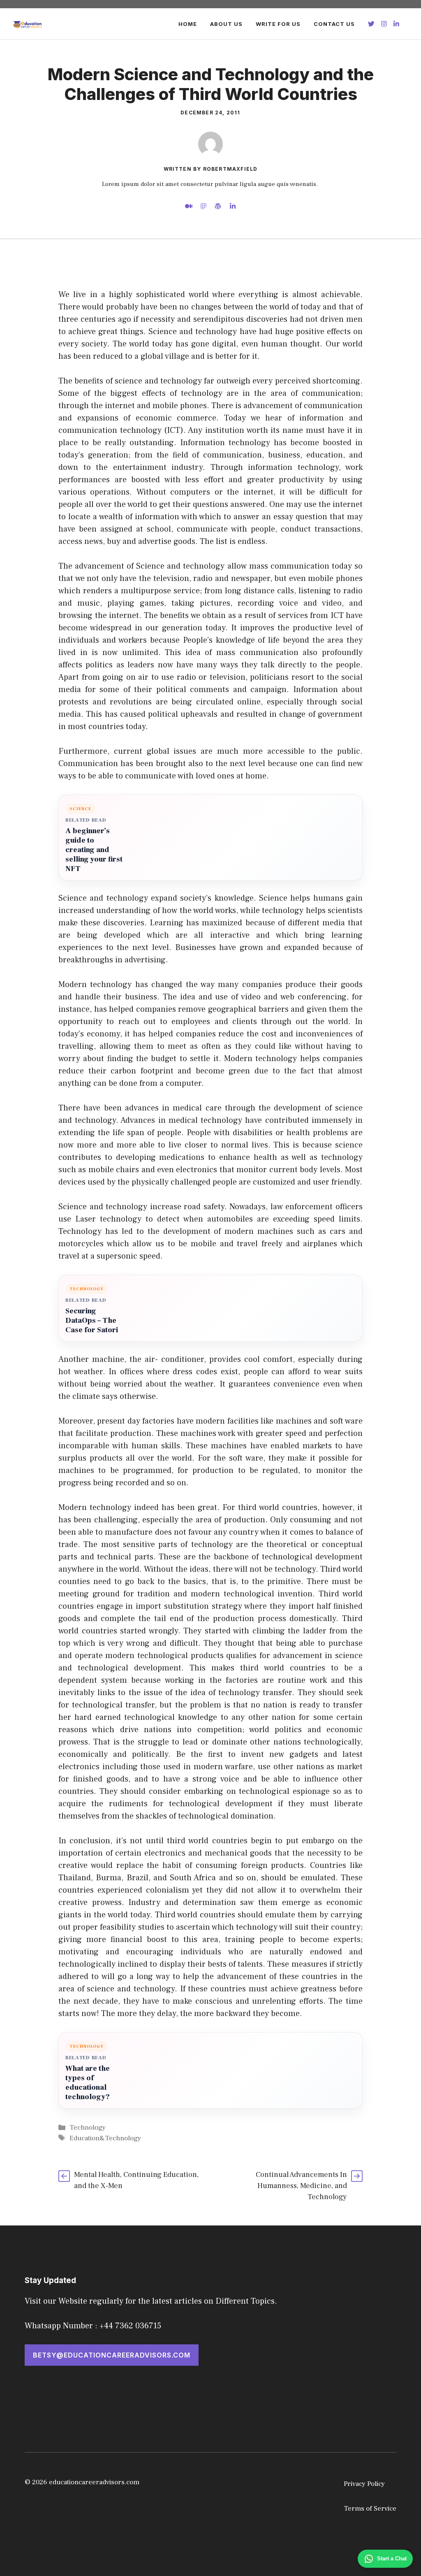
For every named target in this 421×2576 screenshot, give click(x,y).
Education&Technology (105, 2138)
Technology (88, 2128)
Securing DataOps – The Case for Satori (92, 1321)
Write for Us (278, 24)
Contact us (334, 24)
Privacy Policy (364, 2484)
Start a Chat (392, 2559)
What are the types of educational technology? (88, 2083)
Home (188, 24)
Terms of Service (370, 2509)
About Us (226, 24)
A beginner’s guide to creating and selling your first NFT (94, 850)
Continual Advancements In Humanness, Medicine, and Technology (301, 2186)
